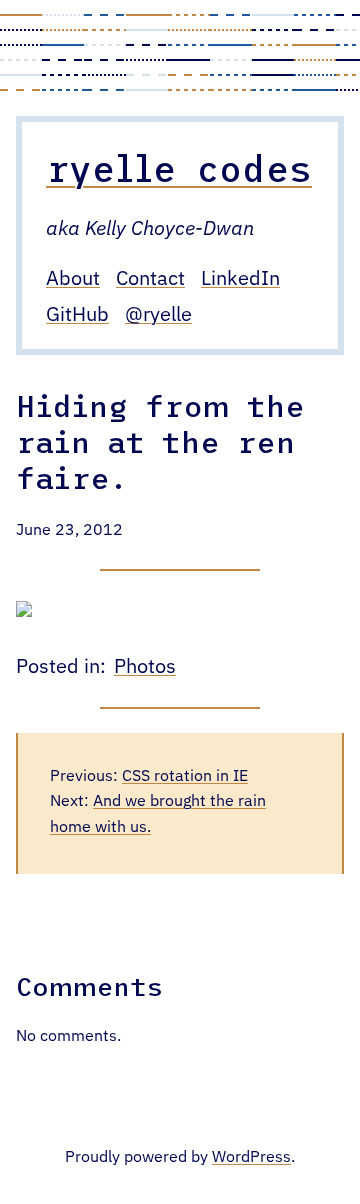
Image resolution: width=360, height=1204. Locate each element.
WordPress (251, 1158)
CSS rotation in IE (185, 777)
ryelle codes (179, 167)
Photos (145, 667)
